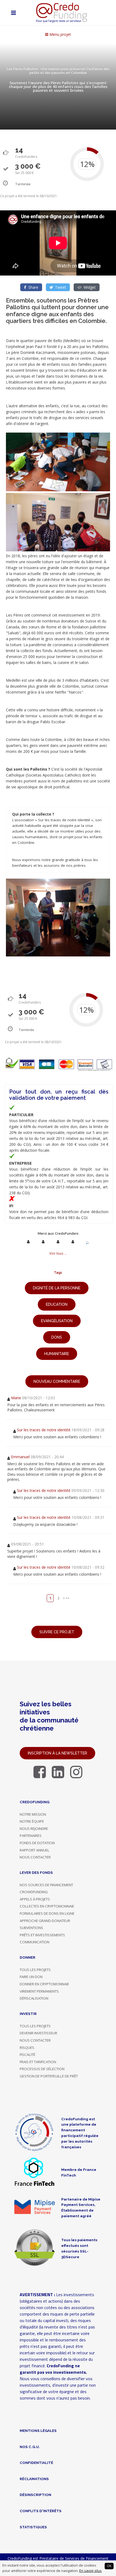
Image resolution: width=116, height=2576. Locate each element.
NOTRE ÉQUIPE (32, 1821)
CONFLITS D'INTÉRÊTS (41, 2511)
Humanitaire (57, 1354)
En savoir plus (91, 2571)
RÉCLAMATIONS (34, 2479)
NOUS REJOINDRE (34, 1829)
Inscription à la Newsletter (57, 1753)
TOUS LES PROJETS (35, 1970)
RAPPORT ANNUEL (35, 1850)
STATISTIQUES (33, 2527)
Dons (57, 1337)
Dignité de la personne (57, 1288)
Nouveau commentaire (57, 1381)
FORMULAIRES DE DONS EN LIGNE (47, 1913)
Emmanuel (20, 1457)
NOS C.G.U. (30, 2447)
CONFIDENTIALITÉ (36, 2463)
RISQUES (27, 2048)
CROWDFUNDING (34, 1892)
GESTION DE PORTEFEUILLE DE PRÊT (49, 2076)
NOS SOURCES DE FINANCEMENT (46, 1885)
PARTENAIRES (31, 1836)
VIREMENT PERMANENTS (39, 1991)
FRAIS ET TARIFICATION (38, 2062)
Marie (16, 1398)
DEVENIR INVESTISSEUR (38, 2033)
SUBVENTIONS (31, 1928)
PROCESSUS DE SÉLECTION (42, 2069)
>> (67, 1598)
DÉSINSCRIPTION (35, 2495)
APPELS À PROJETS (35, 1899)
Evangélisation (57, 1321)
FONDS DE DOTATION (37, 1843)
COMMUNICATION (35, 1942)
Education (57, 1304)
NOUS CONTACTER (35, 1857)
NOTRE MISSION (33, 1814)
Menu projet (60, 34)
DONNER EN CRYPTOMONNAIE (44, 1984)
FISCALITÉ (28, 2055)
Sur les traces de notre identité (44, 1430)
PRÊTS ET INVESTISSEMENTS (42, 1935)
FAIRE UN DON (31, 1977)
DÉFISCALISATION (34, 1998)
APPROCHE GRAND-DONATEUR (45, 1921)
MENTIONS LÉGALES (38, 2431)
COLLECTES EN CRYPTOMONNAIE (47, 1906)
